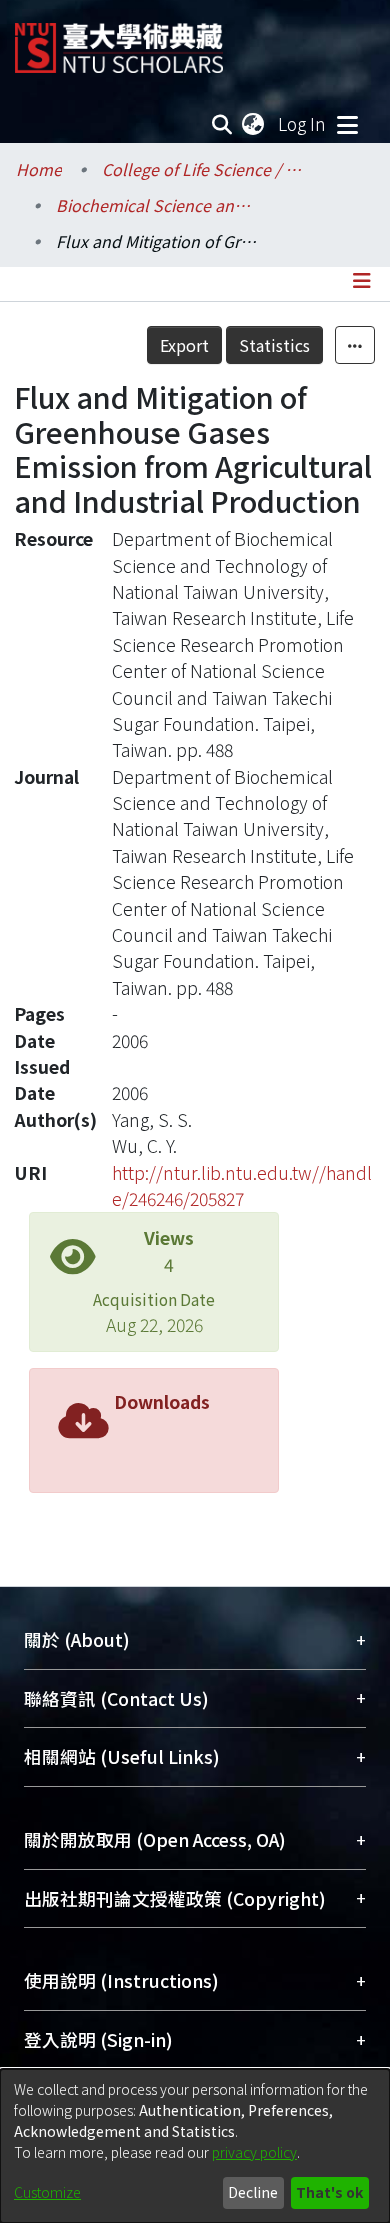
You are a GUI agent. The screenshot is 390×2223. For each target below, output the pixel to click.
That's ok (329, 2192)
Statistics (274, 345)
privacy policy (254, 2152)
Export (184, 345)
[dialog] (195, 2146)
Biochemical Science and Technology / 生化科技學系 (156, 205)
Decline (253, 2192)
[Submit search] (222, 124)
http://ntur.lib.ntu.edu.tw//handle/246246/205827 (242, 1185)
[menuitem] (254, 124)
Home (39, 169)
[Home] (119, 40)
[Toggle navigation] (347, 124)
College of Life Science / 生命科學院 (202, 169)
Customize (47, 2192)
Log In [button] (303, 123)
